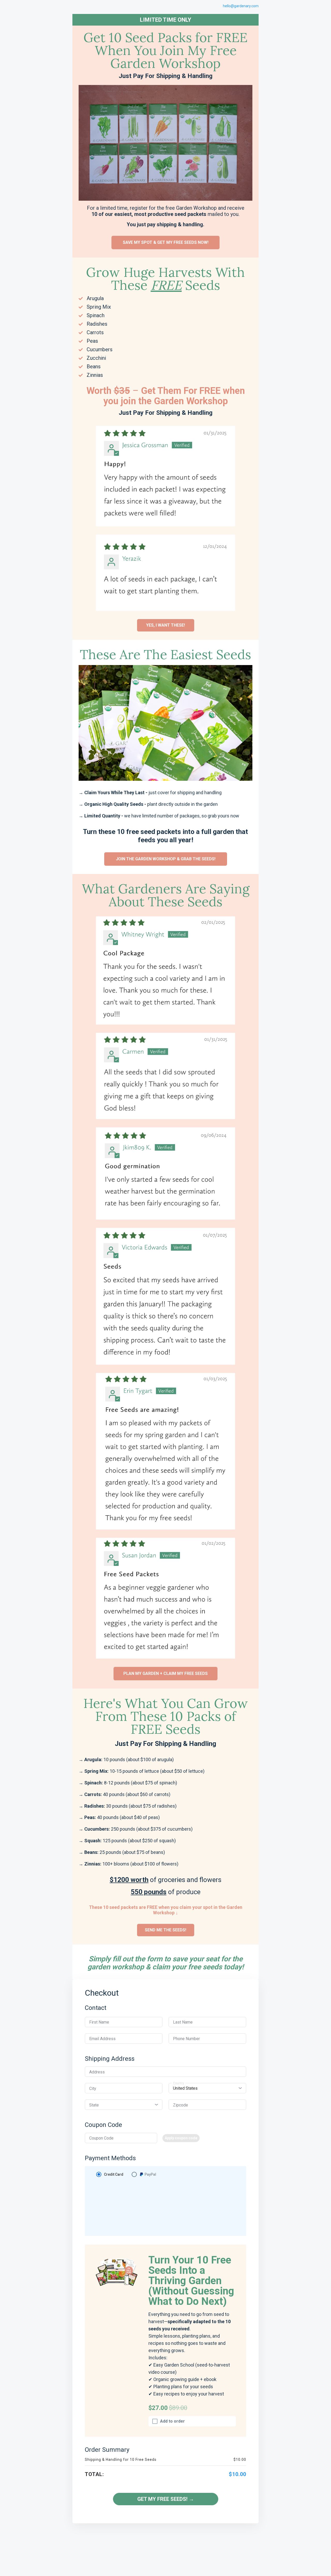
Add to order (172, 2421)
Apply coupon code (181, 2138)
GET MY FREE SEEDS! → (166, 2499)
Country (179, 2083)
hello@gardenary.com (241, 6)
